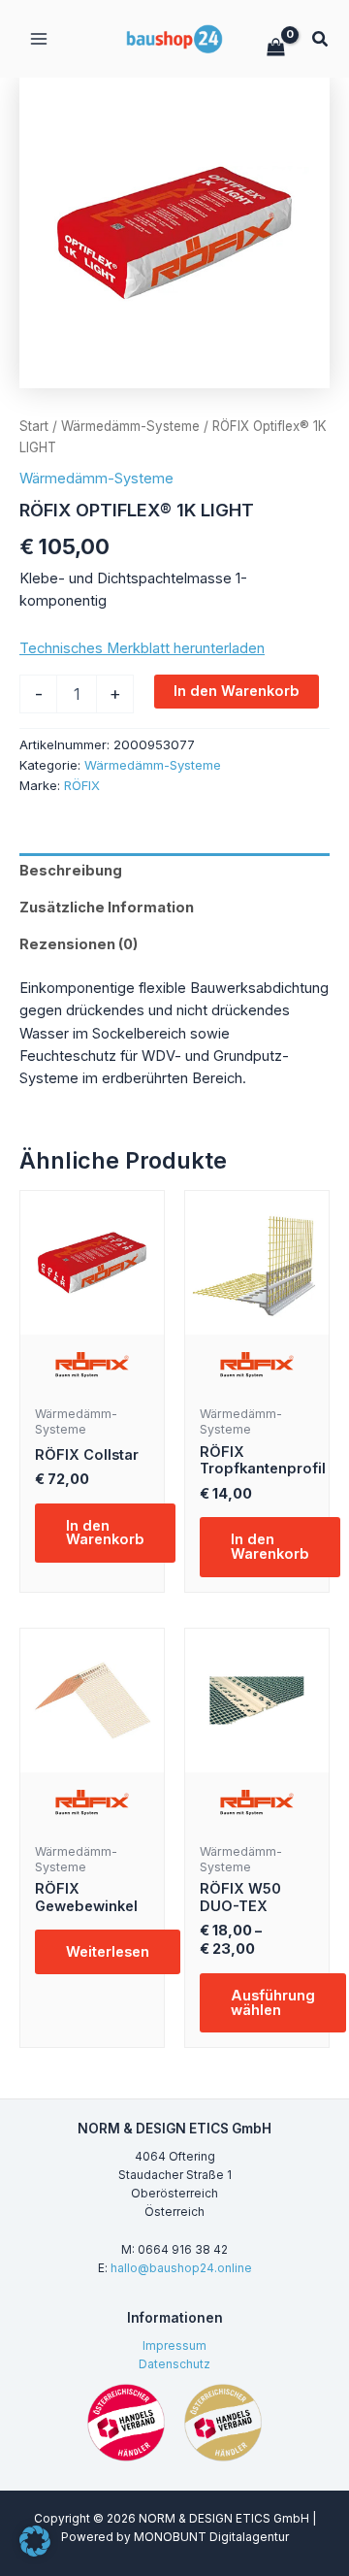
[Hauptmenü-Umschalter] (39, 39)
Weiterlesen (108, 1952)
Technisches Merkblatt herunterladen (142, 648)
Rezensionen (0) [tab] (79, 944)
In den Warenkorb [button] (105, 1533)
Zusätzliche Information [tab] (107, 908)
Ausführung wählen (273, 2003)
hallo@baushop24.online (181, 2268)
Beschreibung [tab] (71, 871)
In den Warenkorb (237, 691)
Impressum (174, 2346)
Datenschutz (174, 2364)
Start (34, 426)
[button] (321, 41)
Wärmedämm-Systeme (130, 426)
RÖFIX (82, 785)
